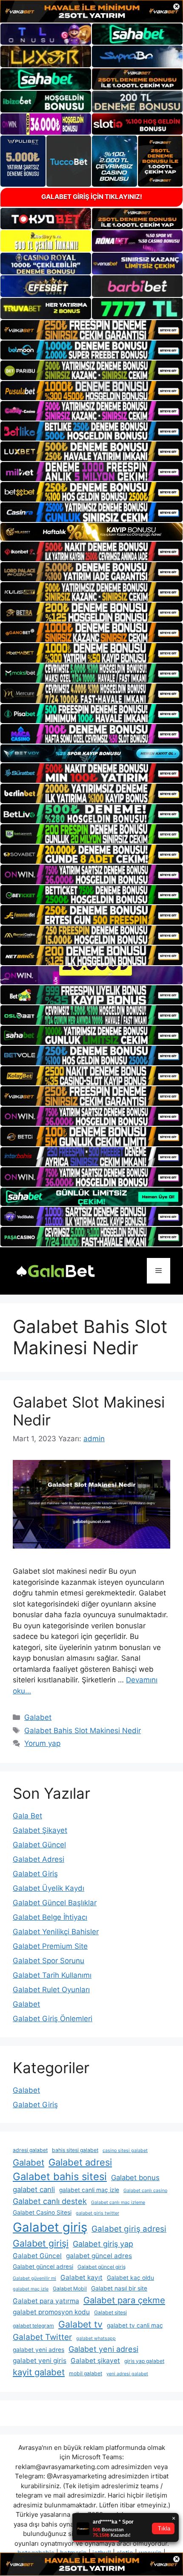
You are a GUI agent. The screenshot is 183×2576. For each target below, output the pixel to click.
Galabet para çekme (124, 2300)
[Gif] (91, 532)
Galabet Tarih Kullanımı (52, 1975)
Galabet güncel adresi (43, 2267)
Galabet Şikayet (40, 1830)
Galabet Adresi (39, 1859)
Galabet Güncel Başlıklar (55, 1903)
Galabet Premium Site (50, 1946)
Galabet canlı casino (145, 2191)
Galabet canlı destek (50, 2201)
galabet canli (34, 2189)
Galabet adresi (80, 2162)
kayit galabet (39, 2372)
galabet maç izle (31, 2289)
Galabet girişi (41, 2243)
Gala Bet (27, 1816)
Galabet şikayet (95, 2361)
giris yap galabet (144, 2361)
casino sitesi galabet (125, 2151)
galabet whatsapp (96, 2338)
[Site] (91, 330)
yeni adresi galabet (127, 2374)
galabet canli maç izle (89, 2190)
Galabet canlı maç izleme (118, 2202)
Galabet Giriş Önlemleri (53, 2019)
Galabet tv (80, 2324)
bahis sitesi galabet (75, 2150)
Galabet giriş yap (103, 2244)
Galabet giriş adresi (129, 2229)
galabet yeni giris (40, 2361)
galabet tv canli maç (135, 2325)
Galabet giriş (50, 2227)
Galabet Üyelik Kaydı (49, 1888)
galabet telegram (33, 2326)
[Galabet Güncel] (55, 1270)
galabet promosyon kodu (51, 2312)
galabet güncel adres (99, 2256)
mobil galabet (86, 2373)
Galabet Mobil (70, 2289)
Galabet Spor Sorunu (49, 1961)
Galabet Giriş (35, 1874)
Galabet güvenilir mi (34, 2278)
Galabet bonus (135, 2178)
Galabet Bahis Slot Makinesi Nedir (83, 1731)
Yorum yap (42, 1743)
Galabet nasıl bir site (119, 2288)
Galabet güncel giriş (102, 2267)
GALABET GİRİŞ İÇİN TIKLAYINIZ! (92, 197)
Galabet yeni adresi (103, 2349)
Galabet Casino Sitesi (42, 2213)
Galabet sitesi (110, 2312)
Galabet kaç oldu (130, 2278)
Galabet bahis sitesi (60, 2176)
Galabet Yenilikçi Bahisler (56, 1932)
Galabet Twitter (42, 2337)
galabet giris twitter (97, 2213)
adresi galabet (30, 2150)
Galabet (38, 1717)
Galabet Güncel (39, 1845)
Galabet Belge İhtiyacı (50, 1917)
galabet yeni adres (39, 2350)
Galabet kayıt (81, 2277)
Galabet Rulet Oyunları (51, 1990)
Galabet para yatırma (46, 2301)
